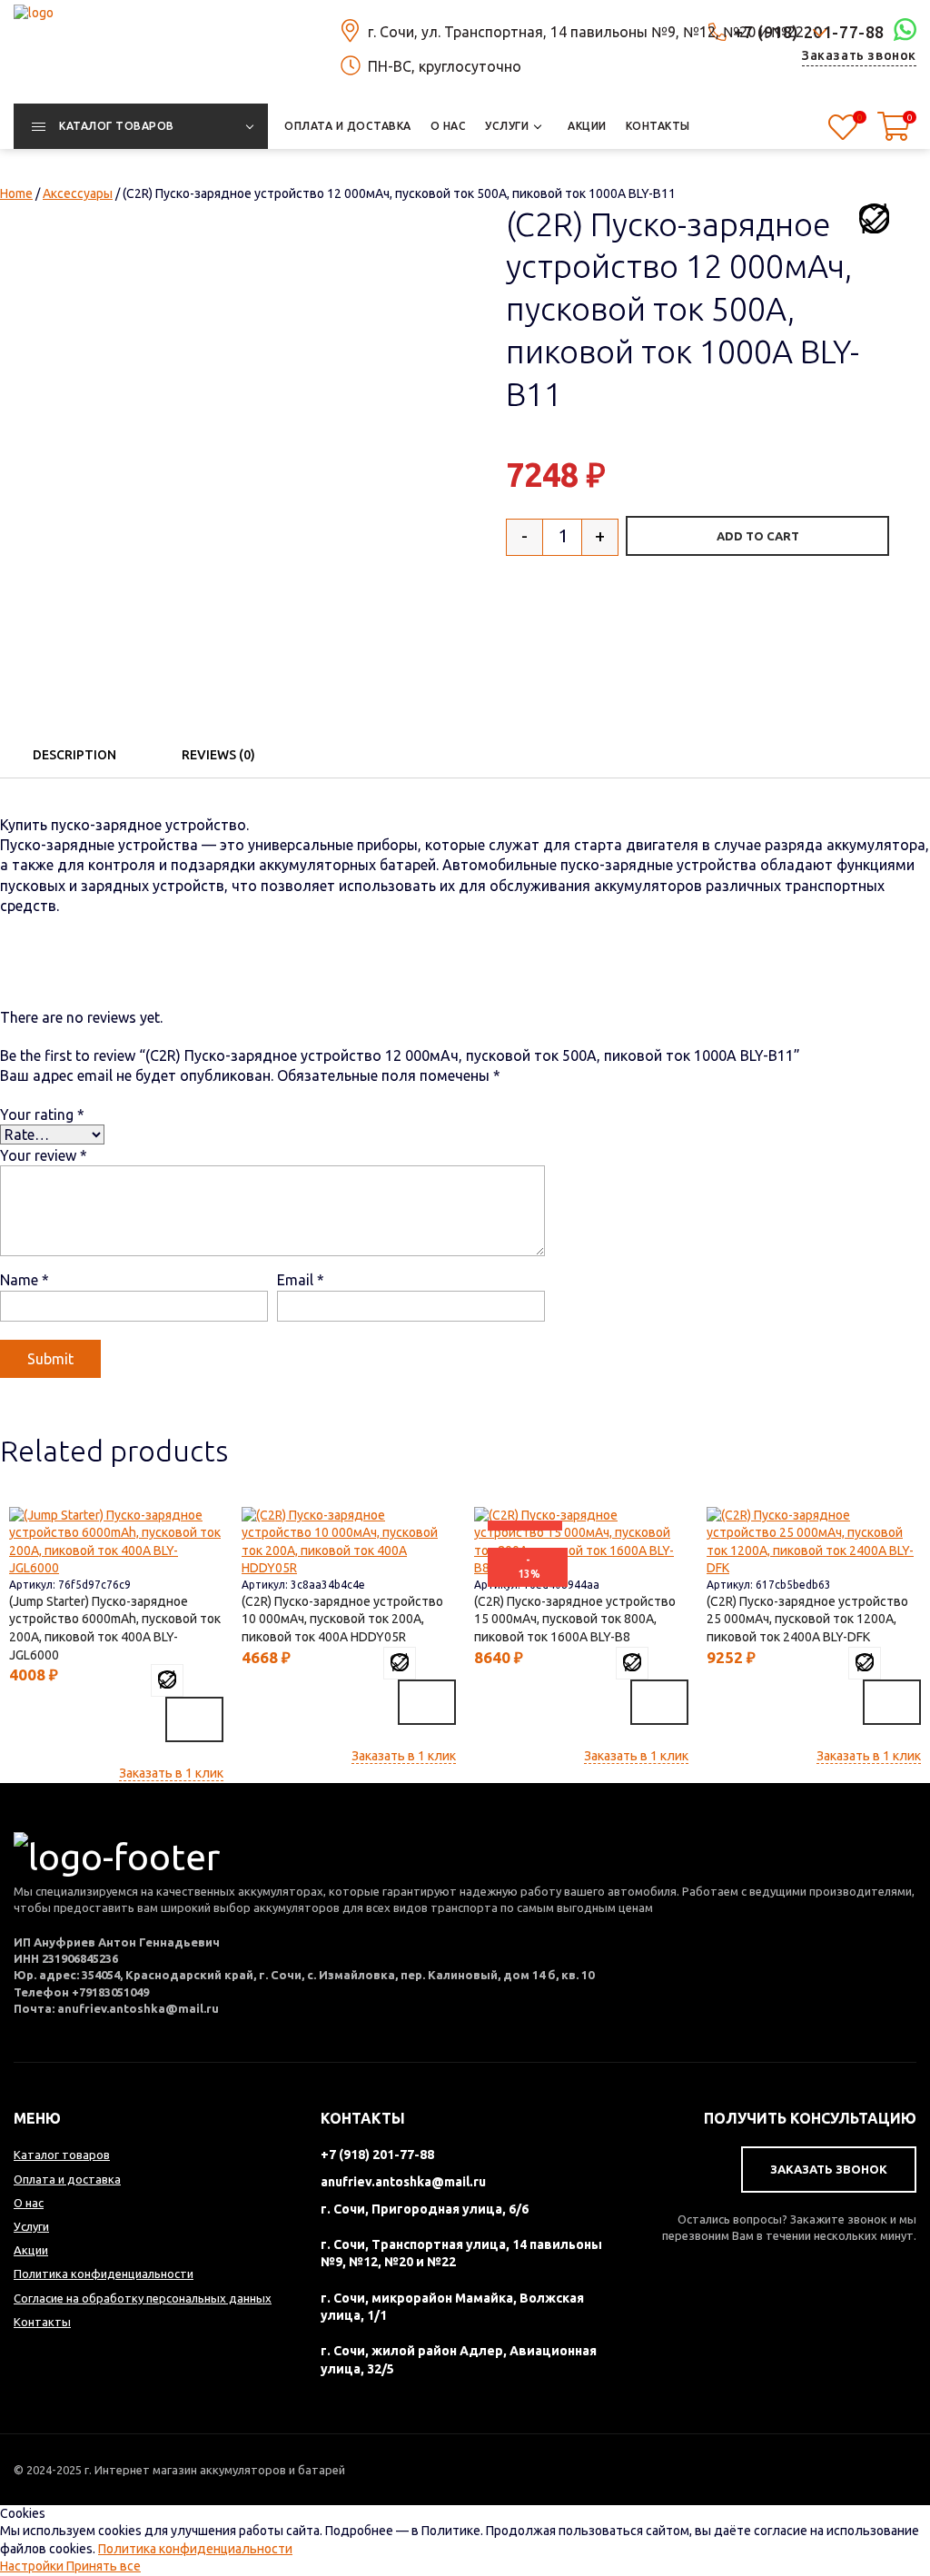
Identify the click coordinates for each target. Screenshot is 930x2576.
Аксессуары (78, 193)
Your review (44, 1155)
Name (25, 1280)
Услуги (31, 2226)
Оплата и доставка (67, 2179)
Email (301, 1280)
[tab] (74, 755)
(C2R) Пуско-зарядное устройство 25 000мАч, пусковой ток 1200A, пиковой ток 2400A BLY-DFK (807, 1619)
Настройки (33, 2566)
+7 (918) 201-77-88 (377, 2155)
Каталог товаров (62, 2155)
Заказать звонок (859, 55)
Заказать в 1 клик (171, 1773)
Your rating (42, 1115)
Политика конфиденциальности (195, 2549)
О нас (29, 2203)
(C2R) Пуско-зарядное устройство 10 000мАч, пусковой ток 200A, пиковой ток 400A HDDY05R (342, 1619)
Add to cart (758, 536)
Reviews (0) (218, 755)
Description (74, 755)
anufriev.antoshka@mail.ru (403, 2182)
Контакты (42, 2322)
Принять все (104, 2566)
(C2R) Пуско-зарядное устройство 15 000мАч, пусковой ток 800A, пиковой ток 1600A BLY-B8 (575, 1619)
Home (16, 193)
